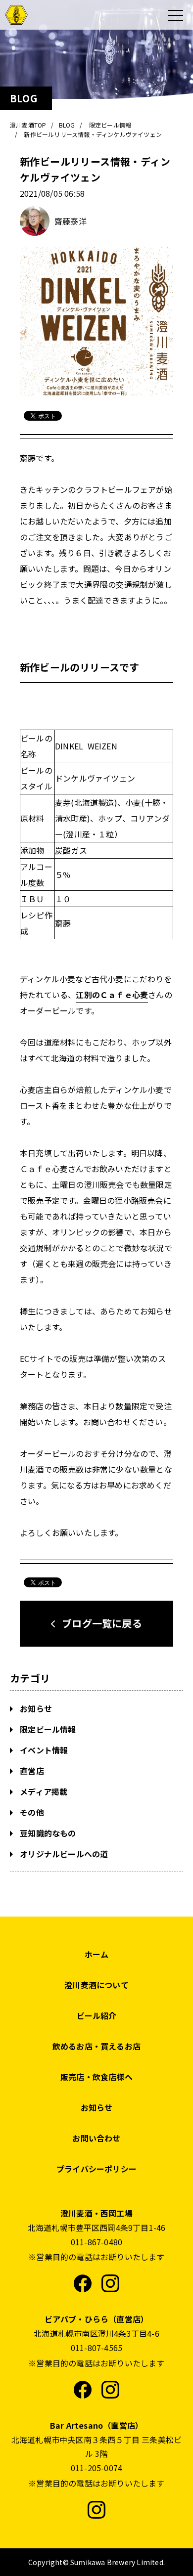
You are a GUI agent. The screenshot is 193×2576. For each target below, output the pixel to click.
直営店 (31, 1771)
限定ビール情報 (47, 1729)
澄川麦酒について (96, 1985)
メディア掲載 (43, 1791)
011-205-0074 (96, 2468)
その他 (31, 1812)
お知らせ (35, 1708)
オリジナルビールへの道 (63, 1854)
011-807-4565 (96, 2348)
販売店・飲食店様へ (96, 2077)
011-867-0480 (96, 2242)
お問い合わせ (96, 2138)
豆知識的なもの (47, 1833)
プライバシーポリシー (96, 2169)
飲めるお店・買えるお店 (96, 2046)
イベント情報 (43, 1750)
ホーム (97, 1954)
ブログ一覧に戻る (102, 1623)
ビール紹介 (97, 2015)
